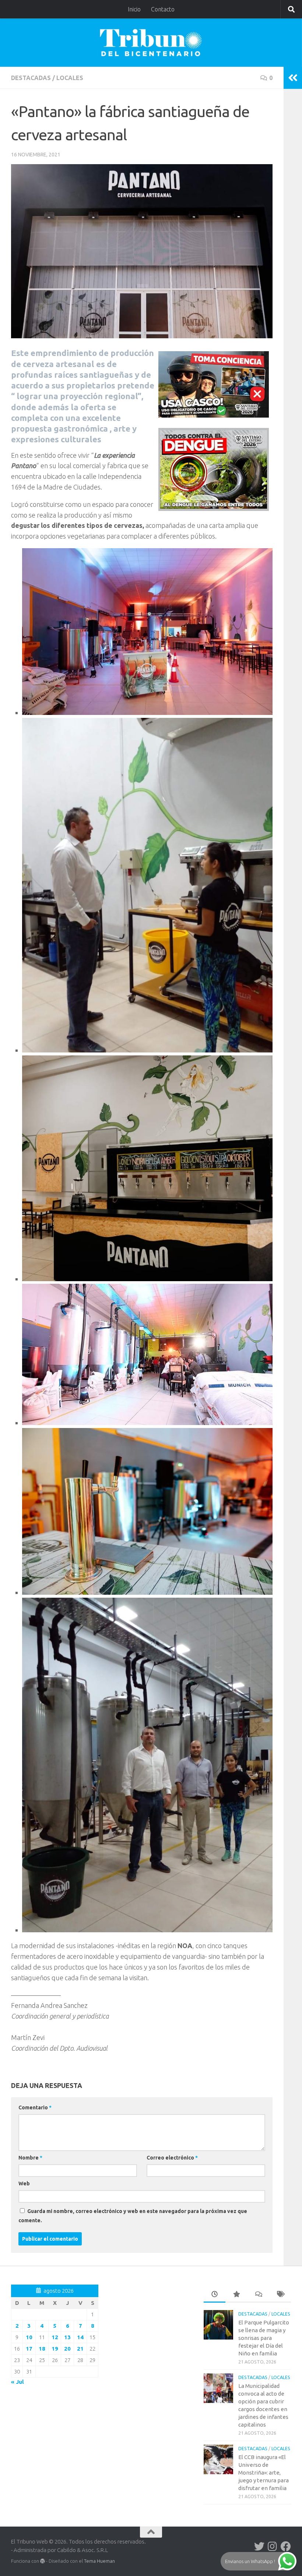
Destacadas (31, 78)
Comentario (35, 2108)
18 (42, 2349)
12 (55, 2337)
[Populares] (236, 2295)
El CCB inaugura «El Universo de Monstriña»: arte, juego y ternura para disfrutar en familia (264, 2473)
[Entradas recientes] (215, 2295)
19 (55, 2349)
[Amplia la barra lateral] (293, 78)
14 (80, 2337)
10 (29, 2337)
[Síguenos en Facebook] (286, 2546)
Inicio (134, 9)
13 (67, 2337)
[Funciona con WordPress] (43, 2561)
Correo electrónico (172, 2158)
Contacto (163, 9)
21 (80, 2349)
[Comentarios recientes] (258, 2295)
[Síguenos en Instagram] (273, 2546)
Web (24, 2183)
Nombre (30, 2158)
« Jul (17, 2382)
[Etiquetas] (280, 2295)
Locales (70, 78)
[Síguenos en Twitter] (259, 2546)
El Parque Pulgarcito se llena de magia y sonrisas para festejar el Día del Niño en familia (264, 2338)
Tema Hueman (99, 2561)
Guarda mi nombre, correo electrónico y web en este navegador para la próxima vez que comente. (133, 2216)
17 (29, 2349)
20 (67, 2349)
